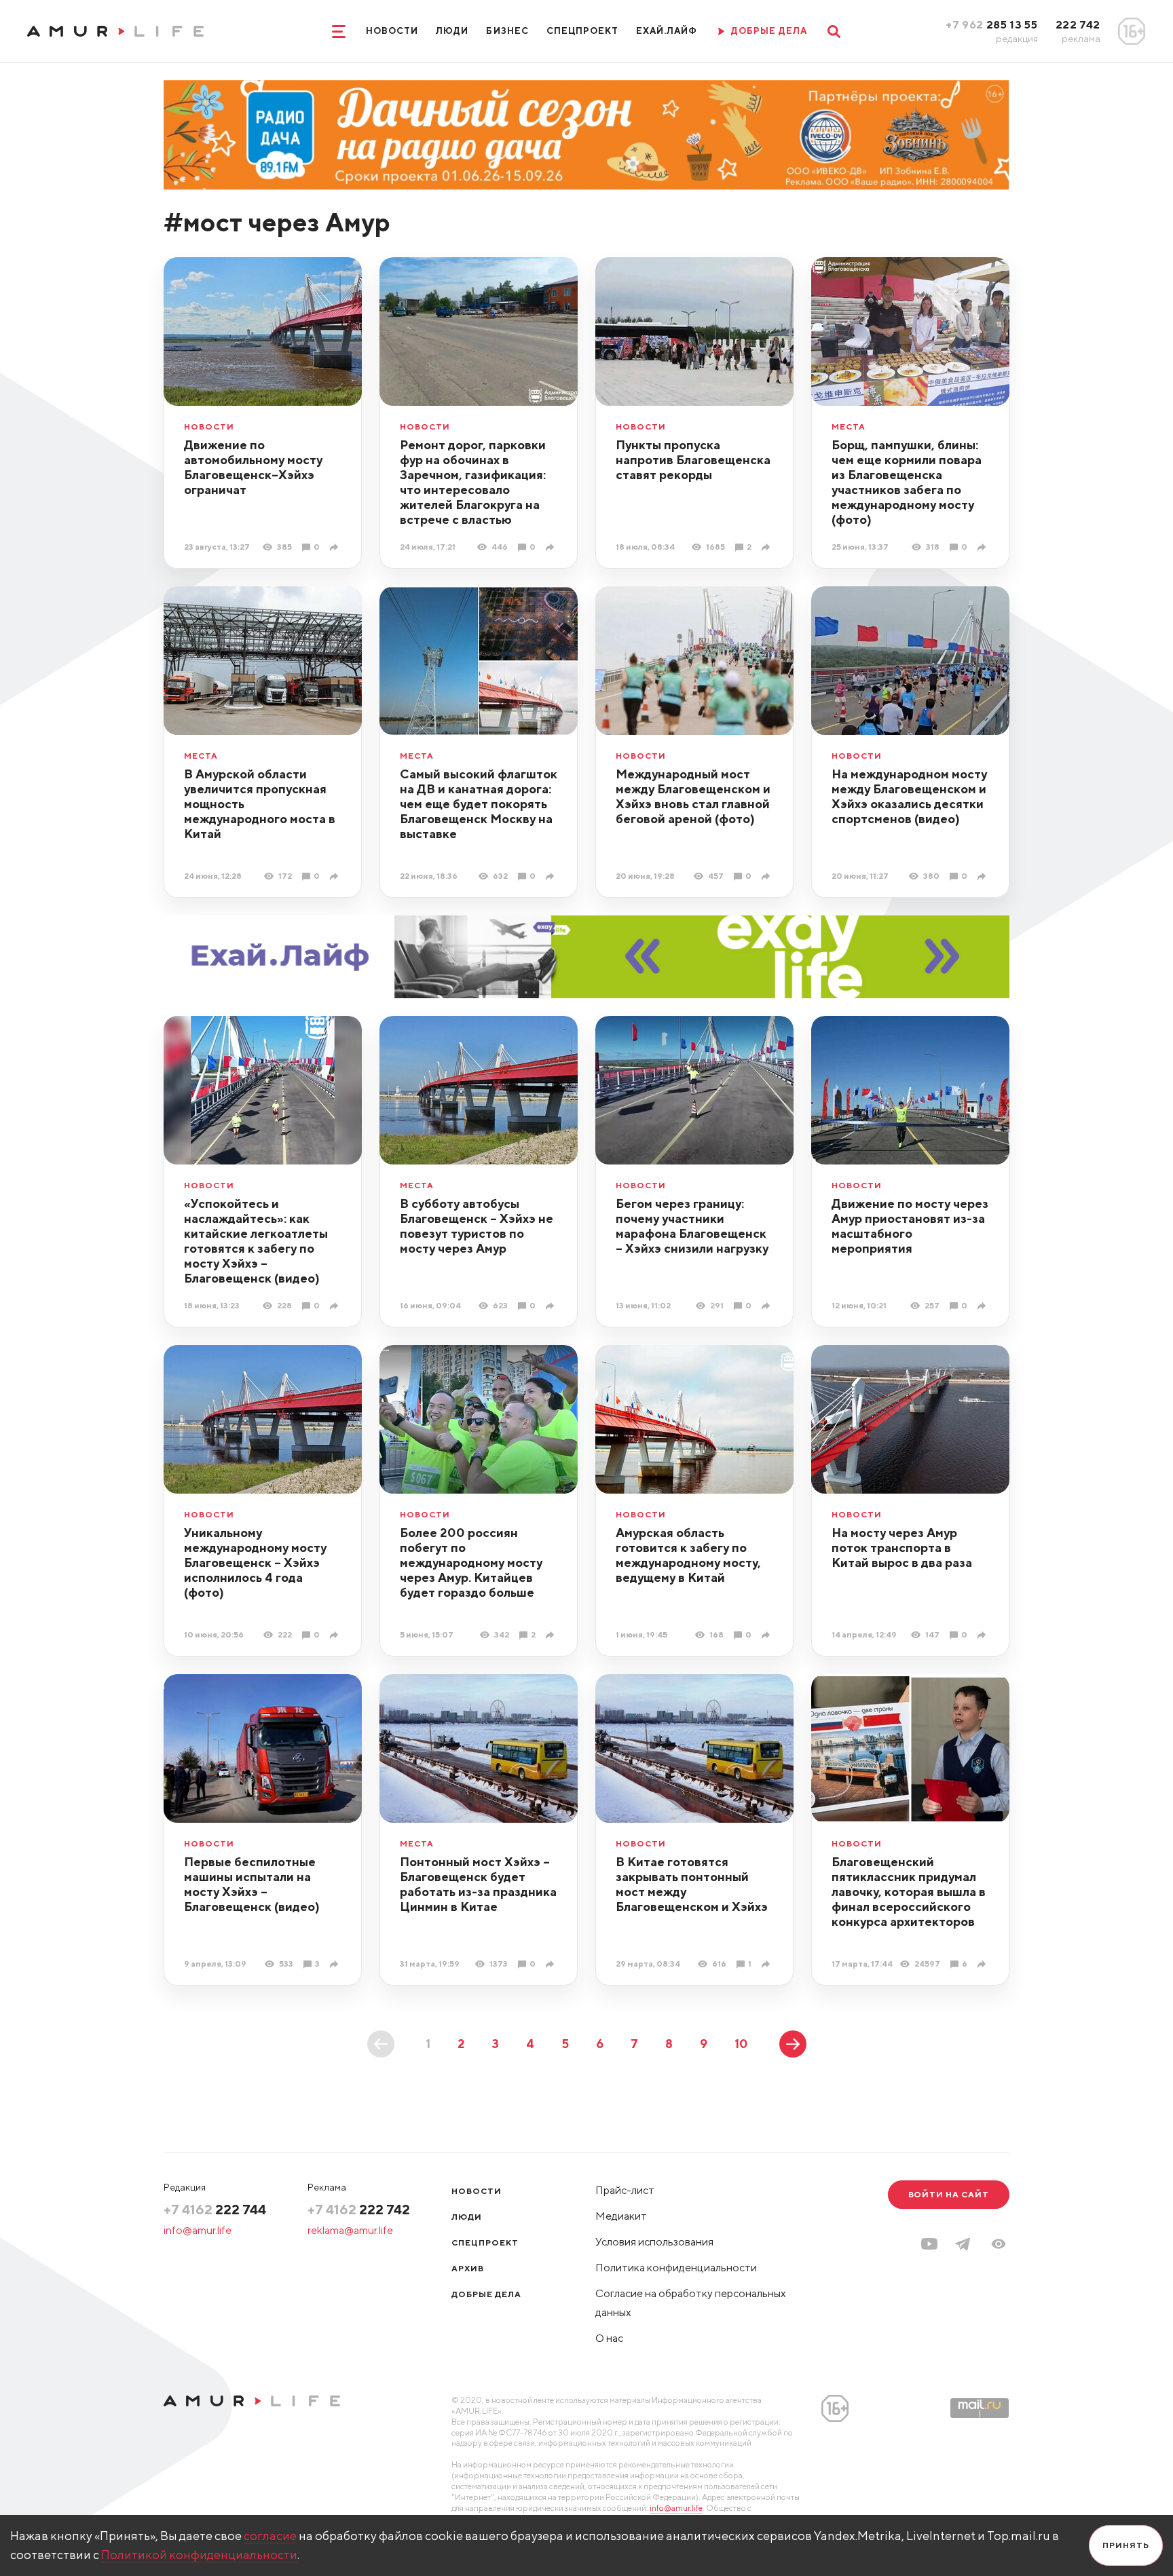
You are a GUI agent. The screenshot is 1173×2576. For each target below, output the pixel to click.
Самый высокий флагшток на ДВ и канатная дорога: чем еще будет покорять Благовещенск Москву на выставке (479, 804)
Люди (452, 31)
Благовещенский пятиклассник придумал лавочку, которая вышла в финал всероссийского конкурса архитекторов (909, 1892)
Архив (468, 2268)
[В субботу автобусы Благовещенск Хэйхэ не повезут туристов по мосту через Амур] (552, 1306)
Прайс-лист (625, 2190)
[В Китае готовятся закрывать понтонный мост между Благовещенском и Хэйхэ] (767, 1964)
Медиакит (621, 2216)
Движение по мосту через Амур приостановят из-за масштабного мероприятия (910, 1226)
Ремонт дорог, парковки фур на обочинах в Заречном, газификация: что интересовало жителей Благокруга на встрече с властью (473, 482)
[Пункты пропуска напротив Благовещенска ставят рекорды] (767, 547)
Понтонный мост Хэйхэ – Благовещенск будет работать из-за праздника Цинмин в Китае (478, 1884)
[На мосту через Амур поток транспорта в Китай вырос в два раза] (983, 1635)
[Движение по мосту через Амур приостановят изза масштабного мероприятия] (983, 1306)
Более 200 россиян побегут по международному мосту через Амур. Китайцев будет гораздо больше (471, 1562)
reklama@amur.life (350, 2230)
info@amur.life (198, 2230)
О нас (609, 2338)
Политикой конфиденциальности (199, 2555)
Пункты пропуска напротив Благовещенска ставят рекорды (693, 460)
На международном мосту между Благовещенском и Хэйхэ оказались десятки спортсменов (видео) (909, 796)
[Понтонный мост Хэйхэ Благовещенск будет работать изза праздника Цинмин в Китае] (552, 1964)
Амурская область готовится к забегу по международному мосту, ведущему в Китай (688, 1555)
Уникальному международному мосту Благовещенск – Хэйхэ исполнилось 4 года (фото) (255, 1562)
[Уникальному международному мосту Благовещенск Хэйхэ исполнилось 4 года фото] (336, 1635)
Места (849, 427)
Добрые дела (486, 2294)
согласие (270, 2536)
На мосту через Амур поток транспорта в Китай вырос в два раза (902, 1548)
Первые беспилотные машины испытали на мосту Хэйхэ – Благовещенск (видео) (252, 1884)
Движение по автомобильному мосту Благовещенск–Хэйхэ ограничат (253, 467)
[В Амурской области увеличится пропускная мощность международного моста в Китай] (336, 876)
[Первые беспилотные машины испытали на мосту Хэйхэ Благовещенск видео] (336, 1964)
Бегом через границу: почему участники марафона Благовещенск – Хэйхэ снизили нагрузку (692, 1226)
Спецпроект (582, 31)
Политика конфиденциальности (676, 2268)
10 (741, 2044)
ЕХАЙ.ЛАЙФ (667, 31)
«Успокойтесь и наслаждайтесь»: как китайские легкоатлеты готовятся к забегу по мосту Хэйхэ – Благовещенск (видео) (256, 1241)
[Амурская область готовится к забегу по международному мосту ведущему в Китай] (767, 1635)
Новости (392, 31)
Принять (1126, 2545)
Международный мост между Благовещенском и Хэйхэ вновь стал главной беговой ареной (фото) (693, 796)
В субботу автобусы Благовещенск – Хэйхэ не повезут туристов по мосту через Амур (477, 1226)
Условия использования (654, 2242)
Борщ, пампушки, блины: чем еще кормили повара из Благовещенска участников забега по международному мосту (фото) (907, 482)
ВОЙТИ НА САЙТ (949, 2194)
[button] (999, 2244)
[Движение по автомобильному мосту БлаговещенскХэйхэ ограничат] (336, 547)
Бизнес (507, 31)
